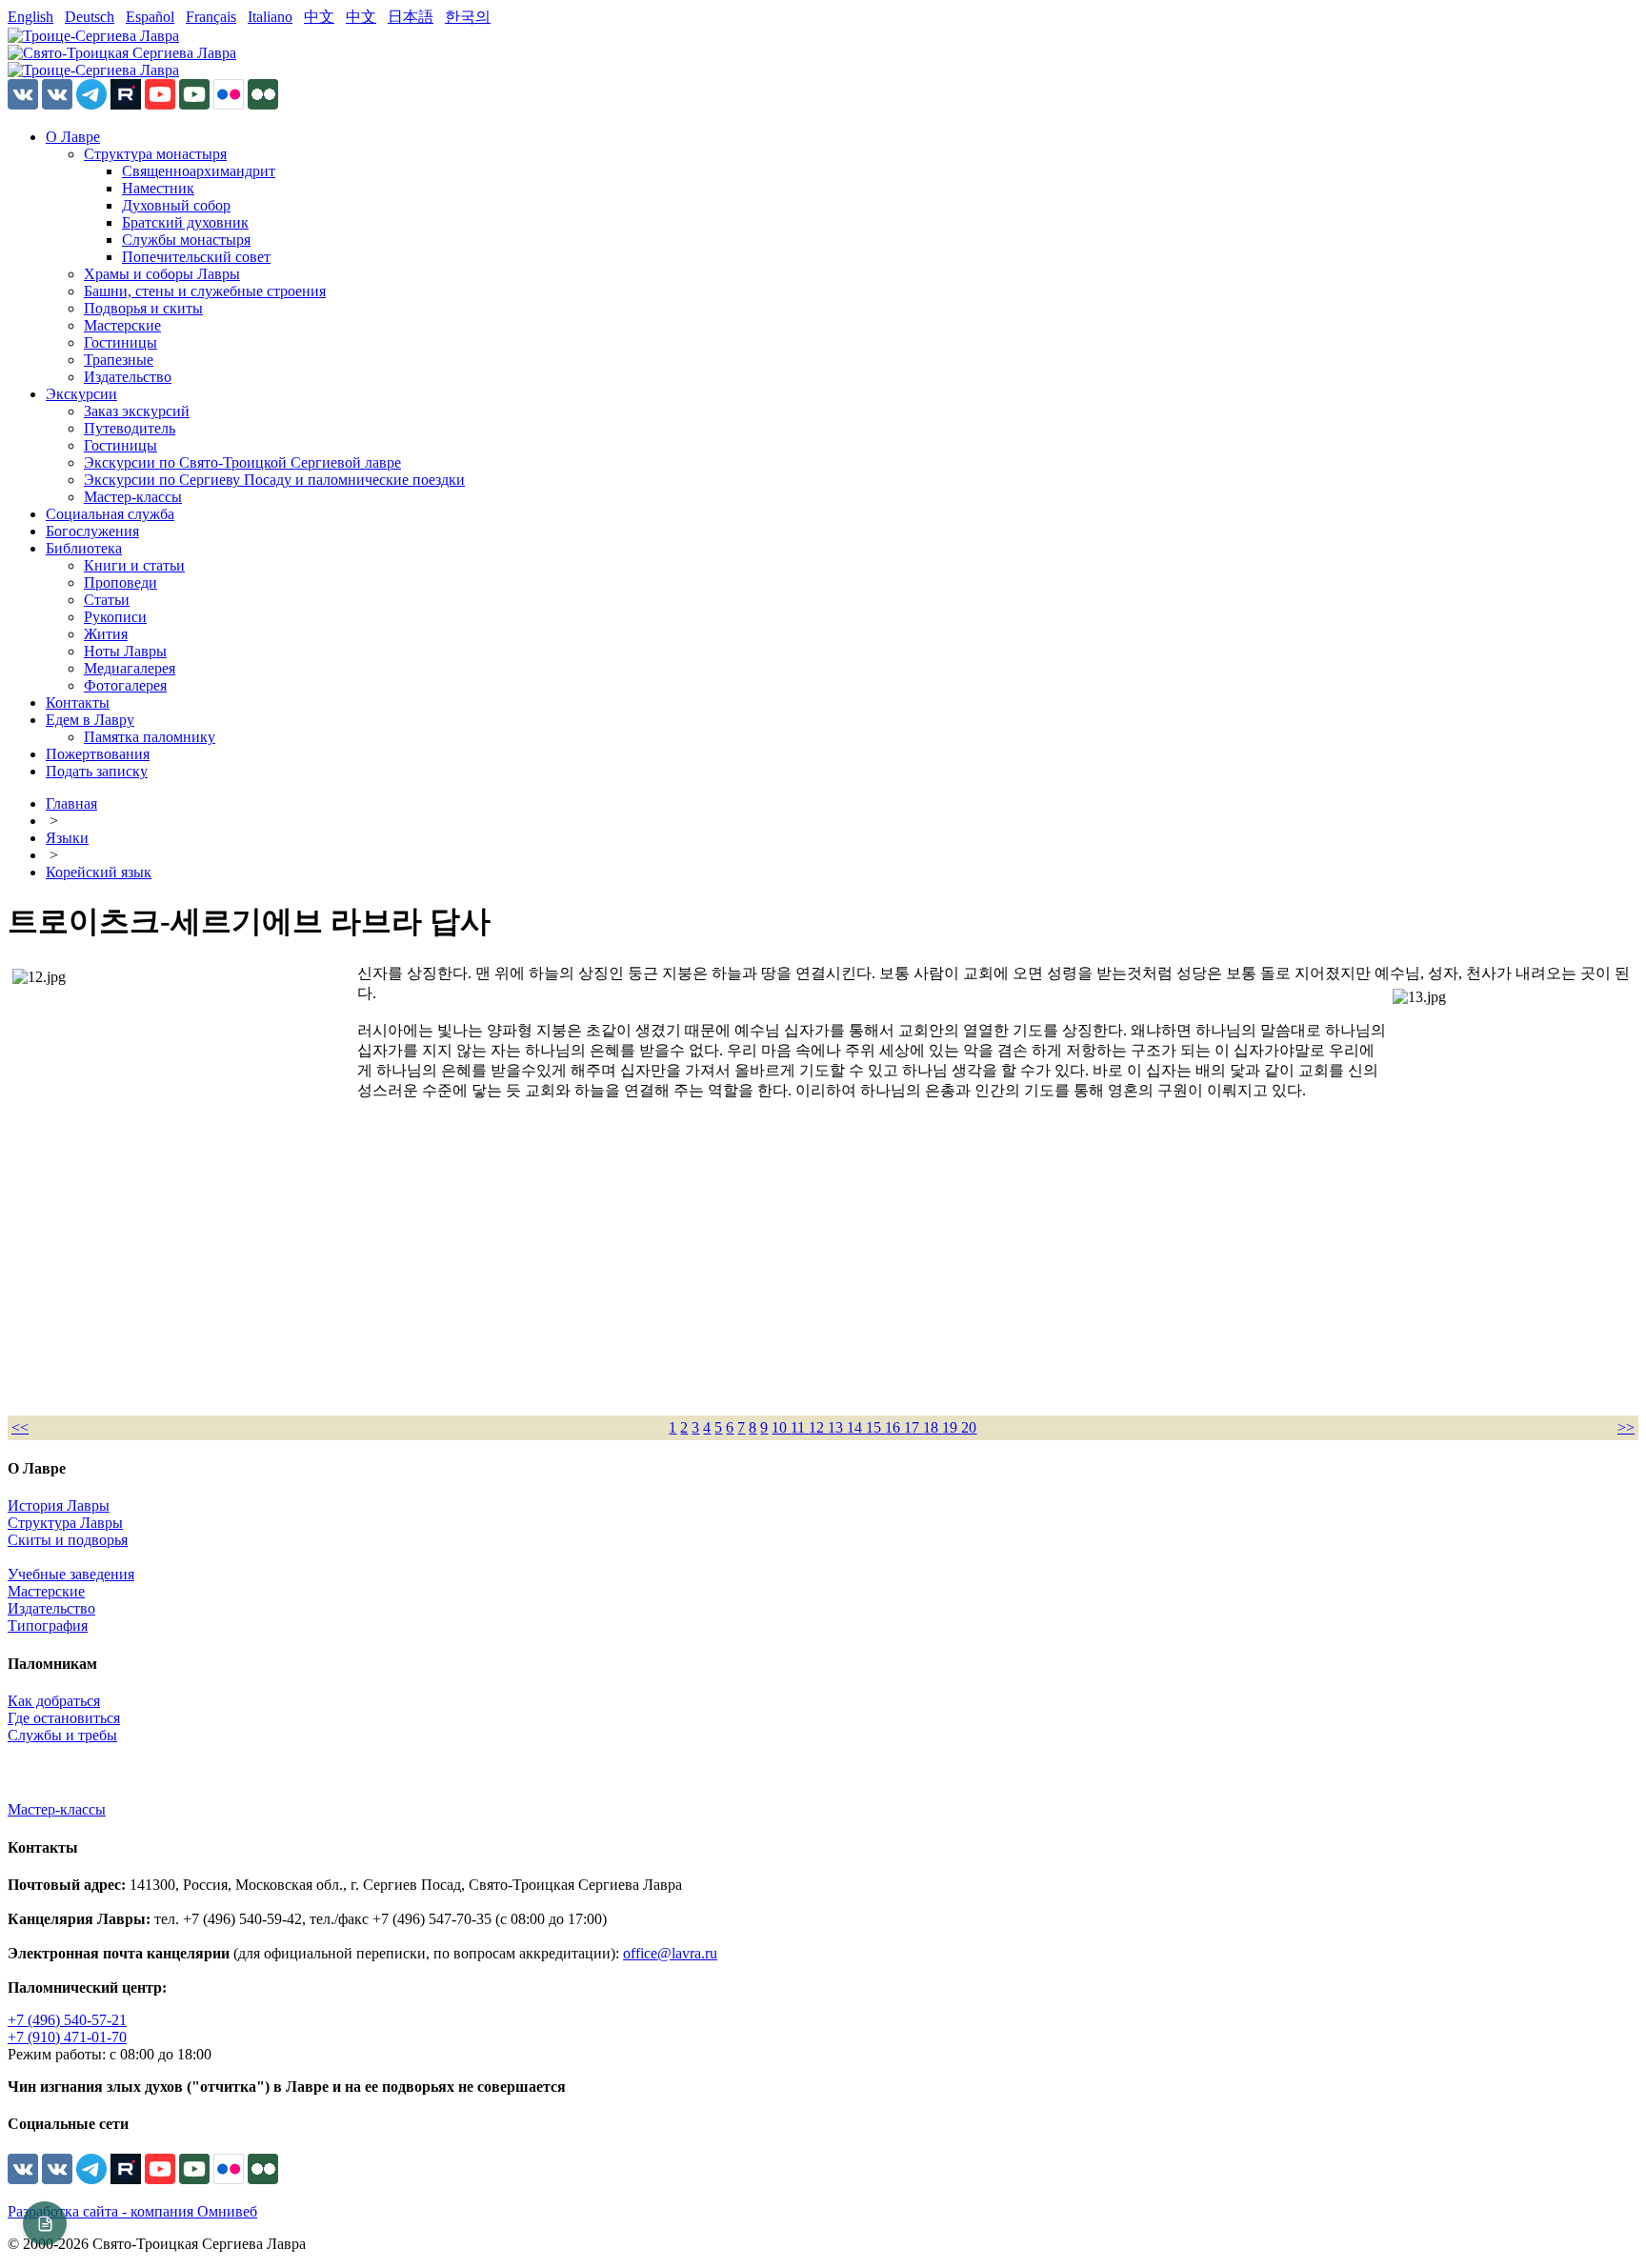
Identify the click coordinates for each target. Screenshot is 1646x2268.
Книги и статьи (134, 565)
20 (969, 1427)
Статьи (107, 600)
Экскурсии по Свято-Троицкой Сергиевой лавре (242, 462)
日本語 (411, 17)
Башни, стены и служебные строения (205, 291)
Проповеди (120, 582)
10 (781, 1427)
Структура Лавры (65, 1523)
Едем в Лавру (90, 720)
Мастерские (122, 325)
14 (856, 1427)
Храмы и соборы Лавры (162, 274)
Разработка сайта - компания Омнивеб (132, 2211)
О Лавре (73, 137)
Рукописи (115, 617)
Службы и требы (62, 1735)
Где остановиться (64, 1718)
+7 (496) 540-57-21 (67, 2020)
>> (1626, 1427)
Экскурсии (81, 394)
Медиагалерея (130, 668)
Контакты (78, 702)
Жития (106, 634)
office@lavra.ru (670, 1953)
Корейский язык (99, 872)
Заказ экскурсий (137, 411)
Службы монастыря (186, 240)
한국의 (468, 17)
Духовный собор (176, 205)
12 (818, 1427)
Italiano (270, 17)
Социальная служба (110, 514)
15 (875, 1427)
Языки (67, 838)
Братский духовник (185, 222)
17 (913, 1427)
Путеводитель (130, 428)
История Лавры (59, 1505)
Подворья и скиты (143, 308)
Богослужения (92, 531)
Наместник (158, 188)
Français (211, 17)
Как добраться (54, 1701)
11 (800, 1427)
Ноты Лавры (125, 651)
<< (20, 1427)
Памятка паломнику (150, 737)
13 (837, 1427)
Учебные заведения (71, 1574)
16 (894, 1427)
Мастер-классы (133, 497)
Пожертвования (98, 754)
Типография (48, 1626)
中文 (319, 17)
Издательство (128, 377)
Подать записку (97, 771)
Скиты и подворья (68, 1540)
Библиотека (84, 548)
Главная (71, 803)
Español (150, 17)
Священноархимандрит (199, 171)
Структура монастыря (155, 154)
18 (933, 1427)
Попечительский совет (196, 257)
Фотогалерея (125, 685)
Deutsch (90, 17)
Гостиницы (120, 342)
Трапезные (119, 360)
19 (952, 1427)
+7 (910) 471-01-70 (67, 2037)
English (30, 17)
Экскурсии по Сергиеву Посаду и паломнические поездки (274, 480)
